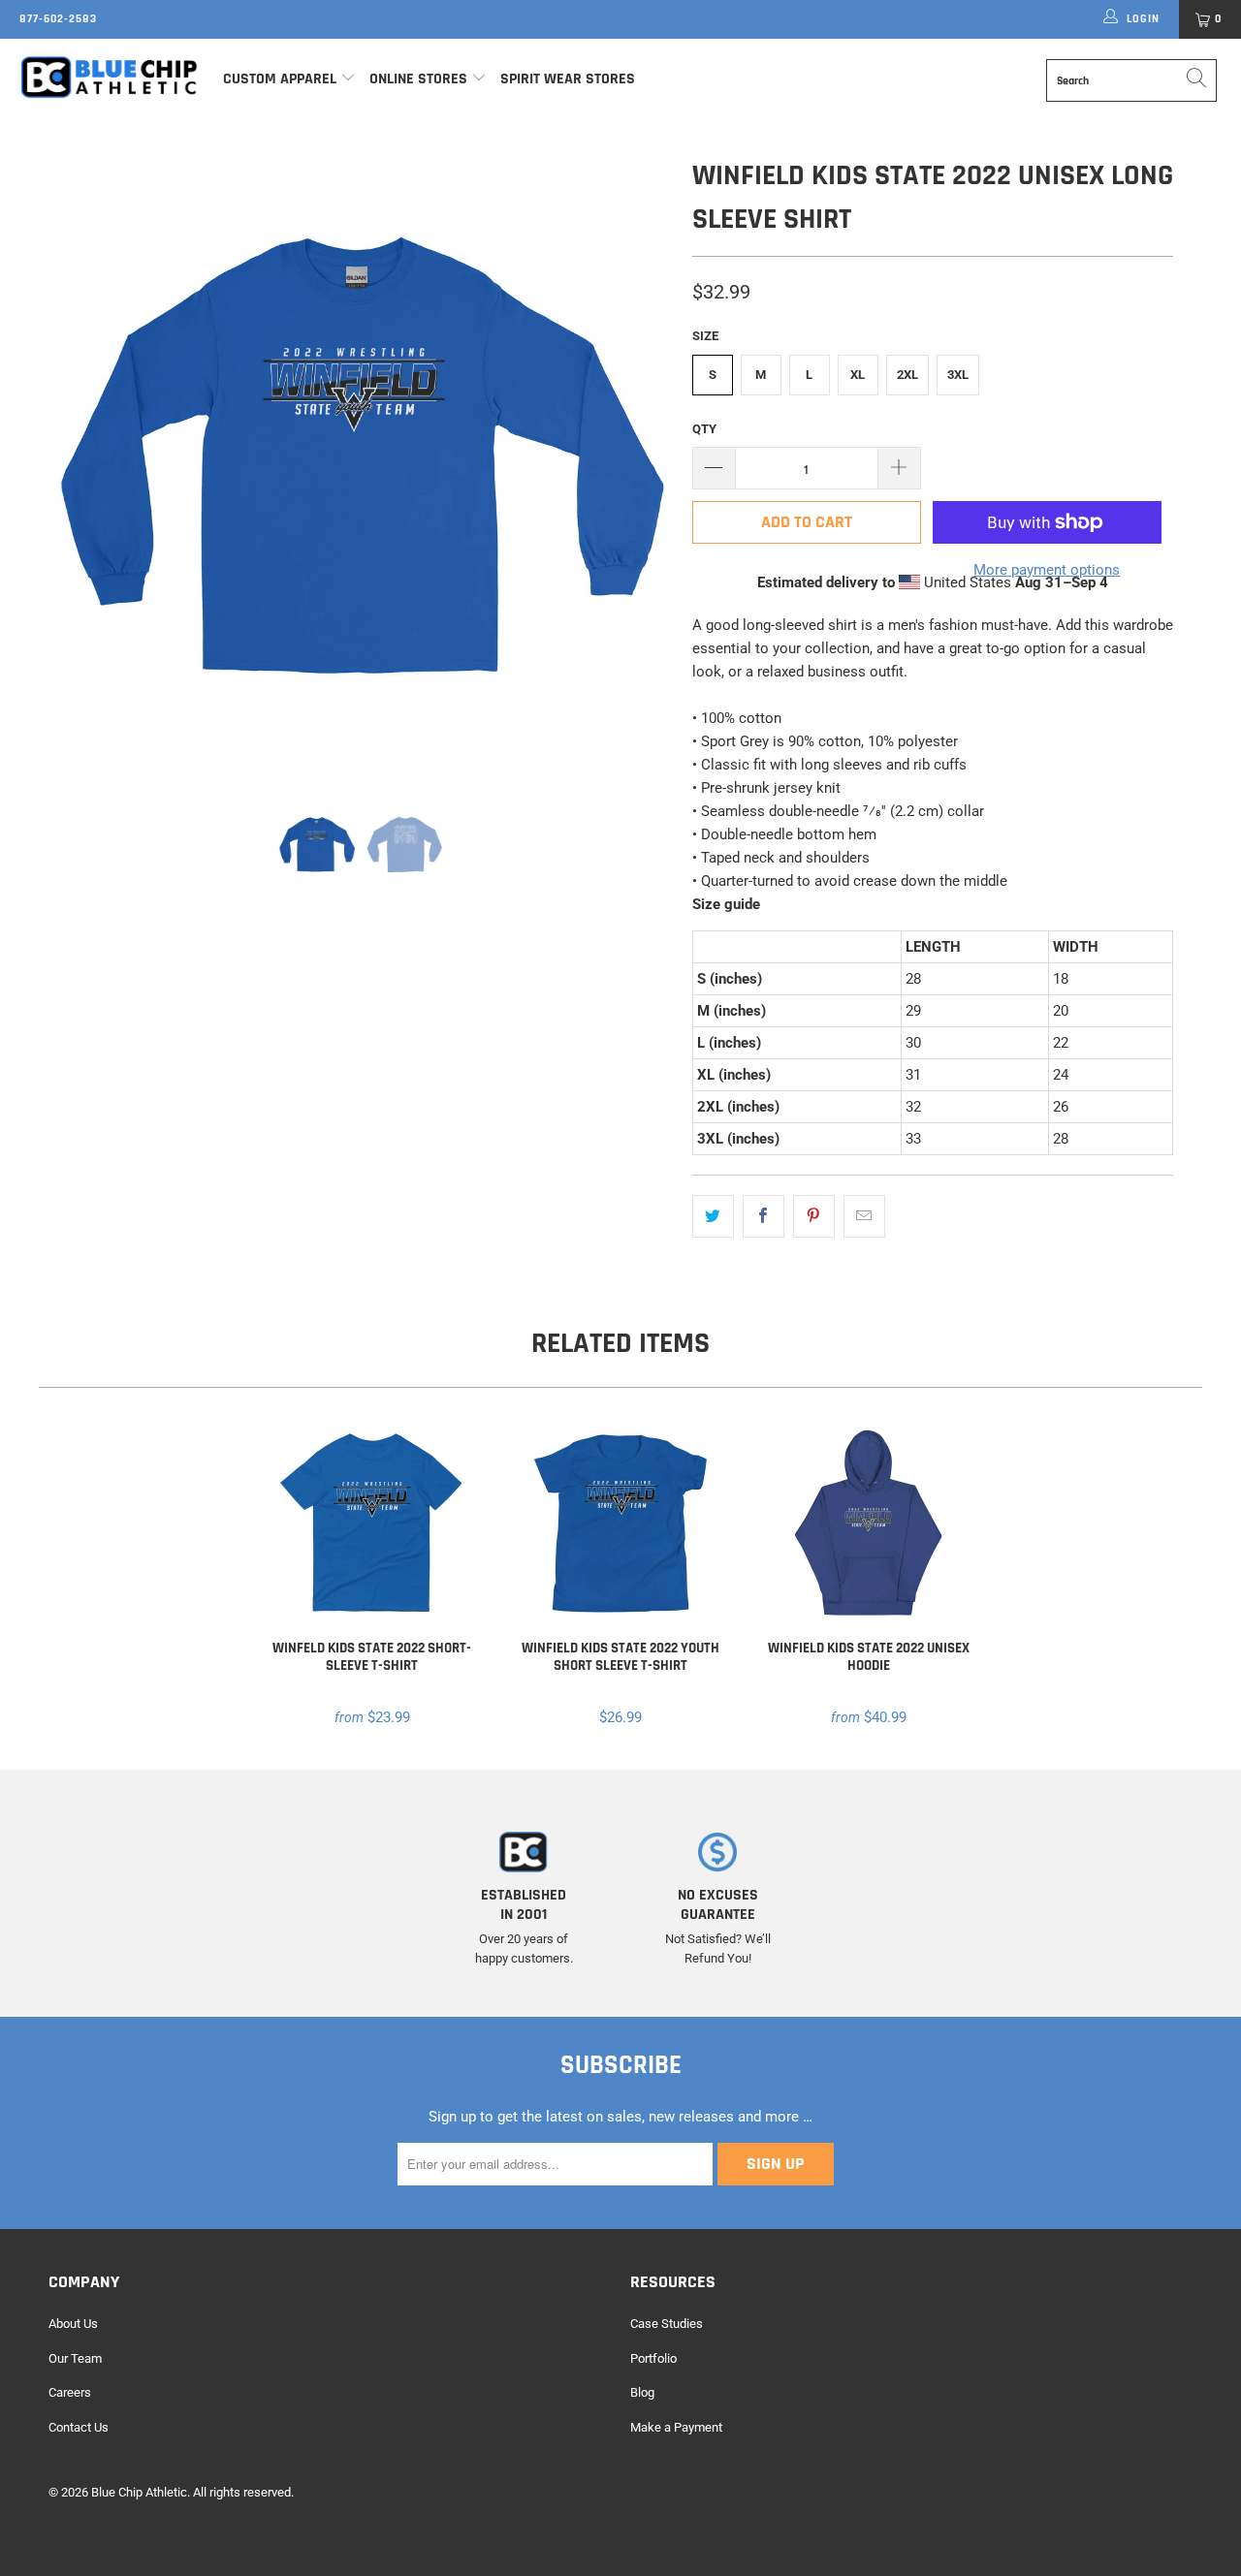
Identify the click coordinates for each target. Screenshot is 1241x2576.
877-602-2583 (58, 19)
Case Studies (667, 2324)
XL (858, 375)
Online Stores (420, 79)
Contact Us (79, 2427)
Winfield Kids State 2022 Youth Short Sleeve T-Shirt (620, 1524)
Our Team (75, 2358)
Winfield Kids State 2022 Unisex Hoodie (869, 1524)
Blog (642, 2392)
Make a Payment (676, 2427)
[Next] (639, 464)
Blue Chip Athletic (139, 2492)
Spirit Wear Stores (568, 79)
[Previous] (82, 464)
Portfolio (653, 2358)
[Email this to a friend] (864, 1216)
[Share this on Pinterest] (814, 1216)
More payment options (1047, 570)
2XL (907, 375)
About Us (73, 2324)
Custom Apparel (280, 79)
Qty (704, 429)
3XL (958, 375)
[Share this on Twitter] (713, 1216)
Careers (70, 2392)
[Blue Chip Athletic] (109, 77)
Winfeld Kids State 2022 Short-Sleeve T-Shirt (372, 1524)
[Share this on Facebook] (764, 1216)
